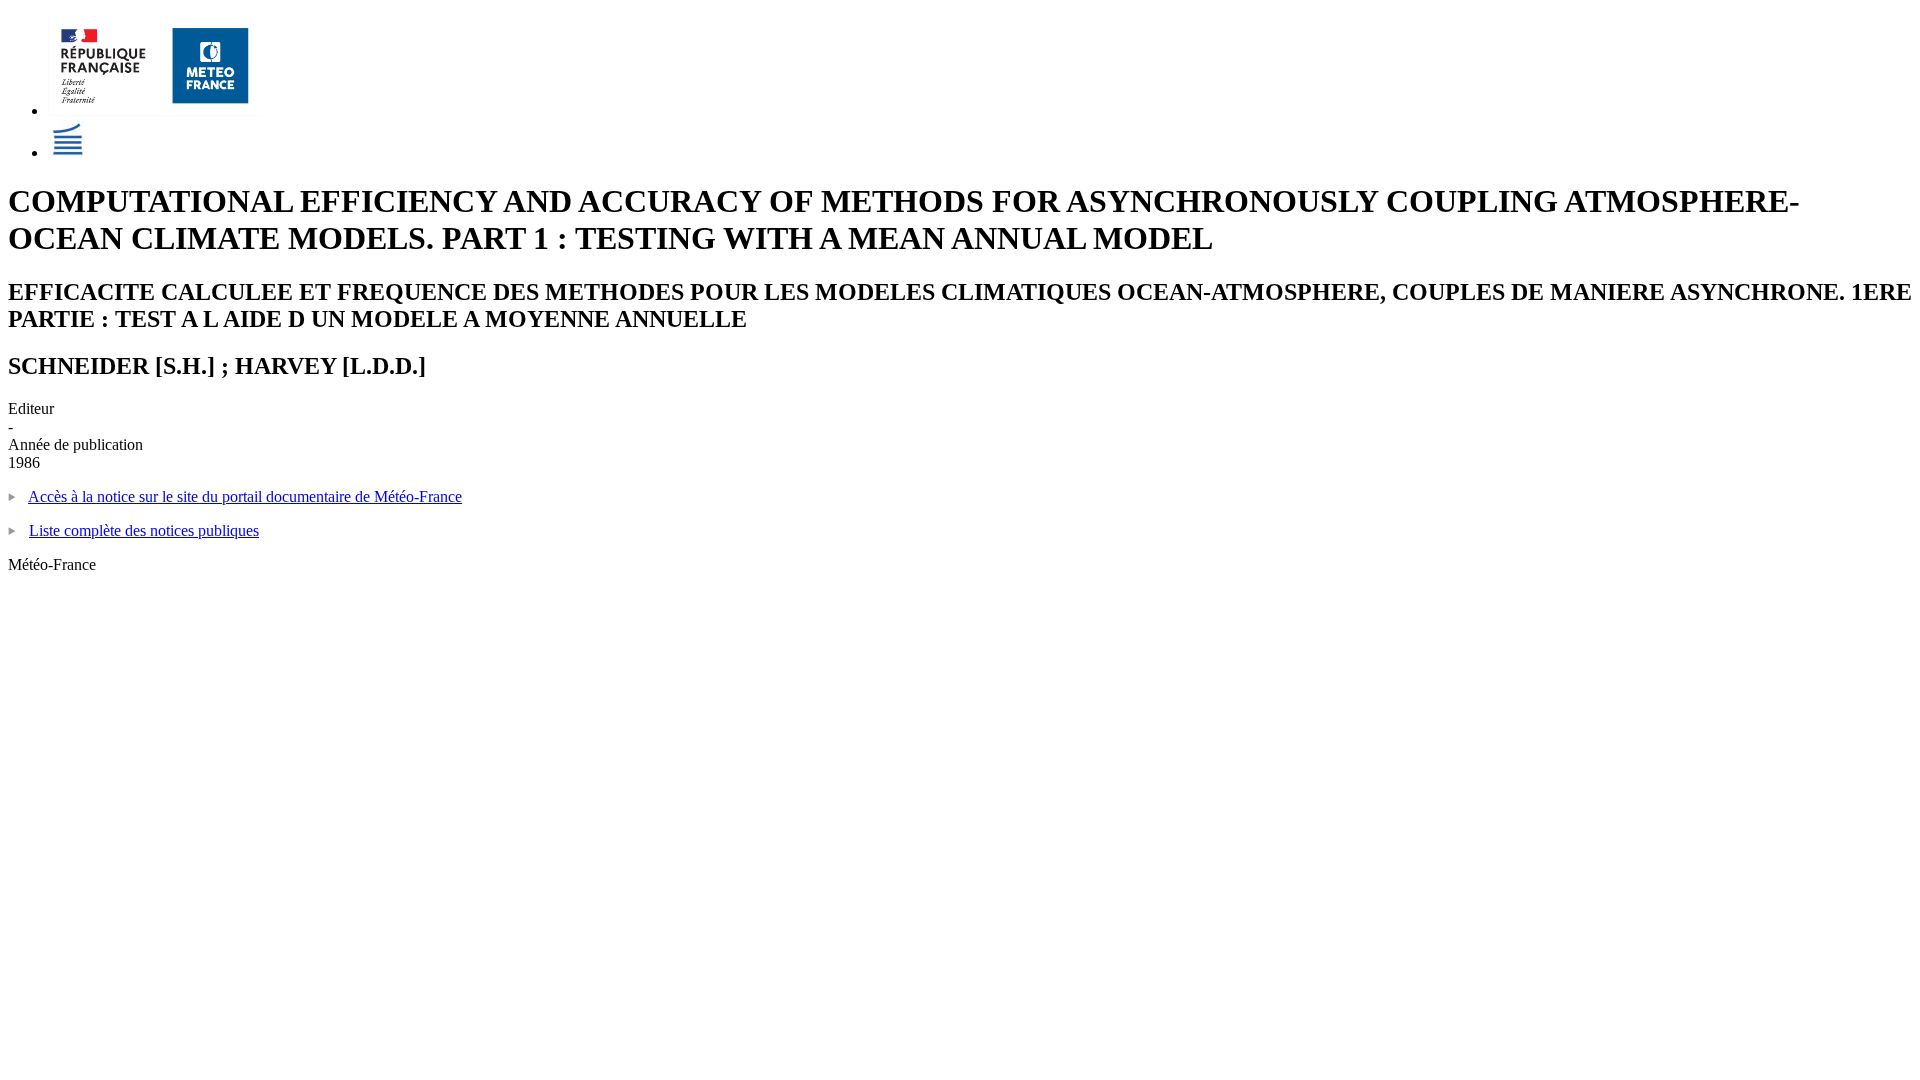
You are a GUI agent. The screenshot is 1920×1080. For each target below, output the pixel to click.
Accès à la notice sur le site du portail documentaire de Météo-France (245, 496)
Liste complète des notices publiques (144, 530)
